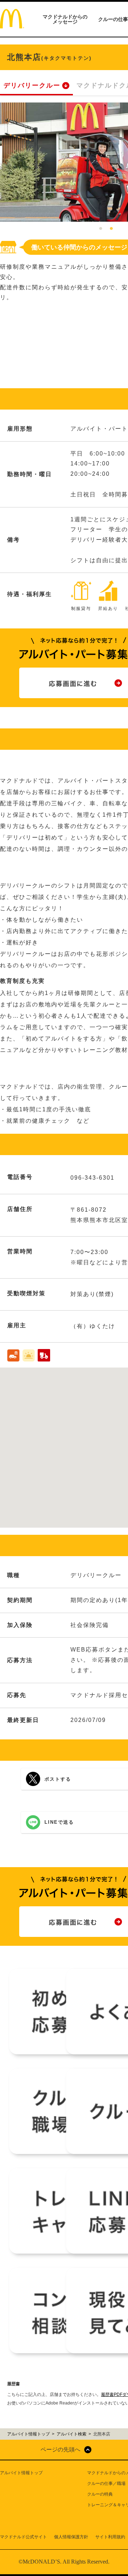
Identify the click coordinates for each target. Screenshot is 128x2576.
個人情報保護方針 (71, 2537)
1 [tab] (101, 229)
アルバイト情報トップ (21, 2473)
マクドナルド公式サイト (23, 2537)
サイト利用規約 (110, 2537)
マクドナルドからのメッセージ (65, 19)
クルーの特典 (100, 2494)
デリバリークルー (32, 85)
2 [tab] (111, 229)
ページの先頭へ (60, 2449)
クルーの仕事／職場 (106, 2483)
